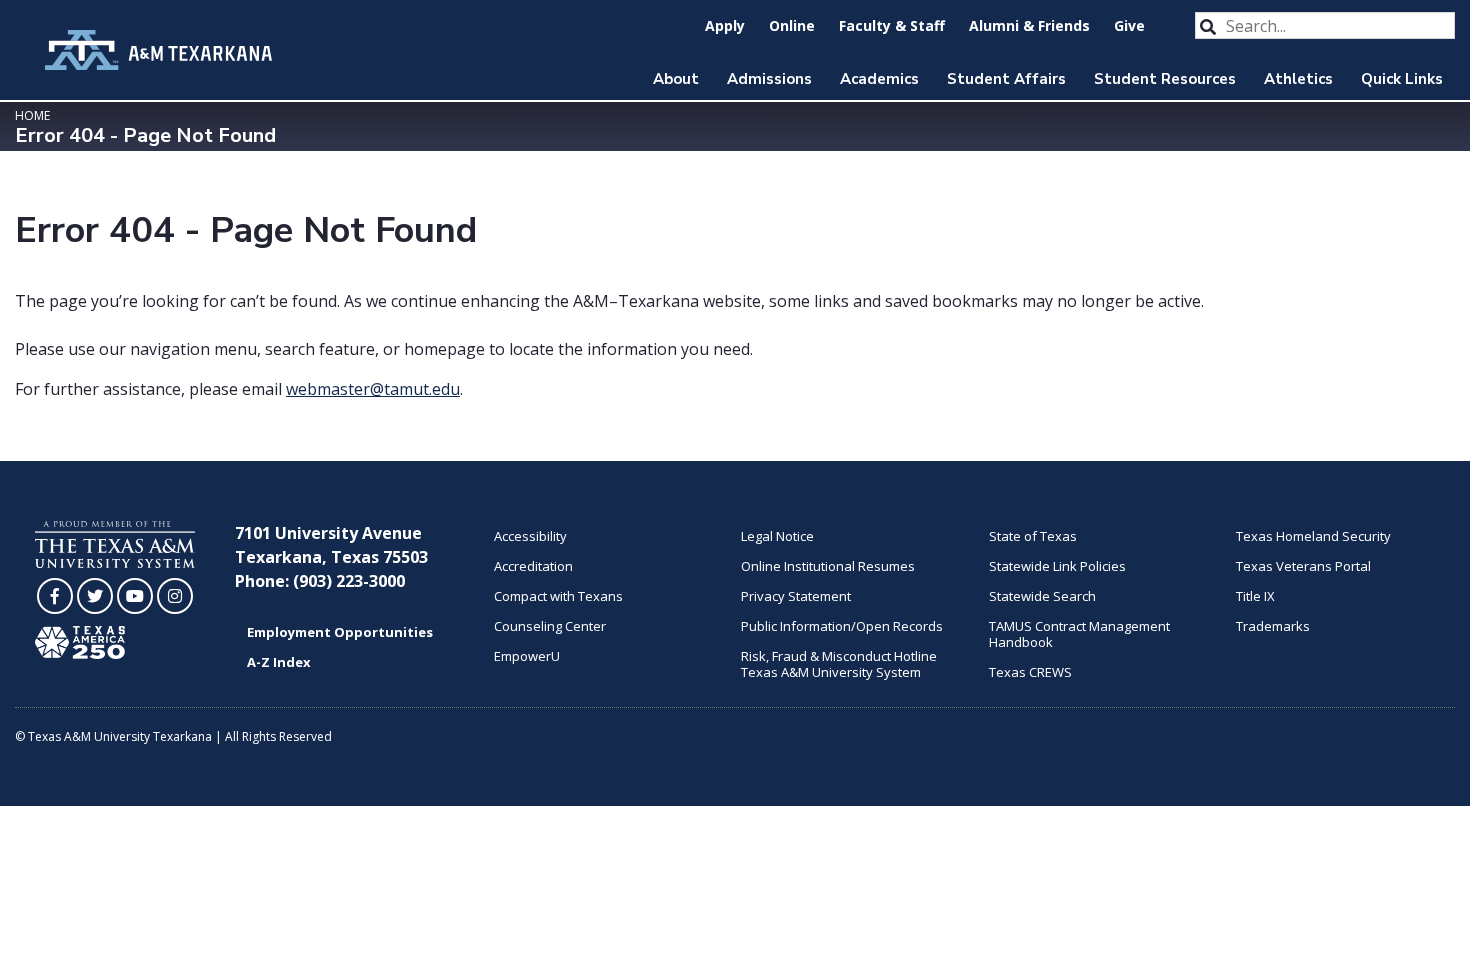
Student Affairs (1006, 79)
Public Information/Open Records (842, 626)
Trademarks (1273, 626)
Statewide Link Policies (1057, 566)
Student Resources (1165, 79)
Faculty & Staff (892, 25)
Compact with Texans (558, 596)
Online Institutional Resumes (828, 566)
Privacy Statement (796, 596)
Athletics (1298, 79)
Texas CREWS (1030, 672)
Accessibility (530, 536)
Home (32, 115)
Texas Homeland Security (1313, 536)
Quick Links (1402, 79)
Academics (879, 79)
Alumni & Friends (1029, 25)
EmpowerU (527, 656)
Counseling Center (550, 626)
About (676, 79)
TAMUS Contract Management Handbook (1079, 634)
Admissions (769, 79)
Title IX (1255, 596)
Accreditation (533, 566)
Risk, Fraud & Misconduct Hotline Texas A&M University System (839, 664)
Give (1129, 25)
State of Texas (1033, 536)
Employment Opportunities (340, 632)
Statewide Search (1042, 596)
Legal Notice (777, 536)
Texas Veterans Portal (1303, 566)
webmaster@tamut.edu (373, 389)
